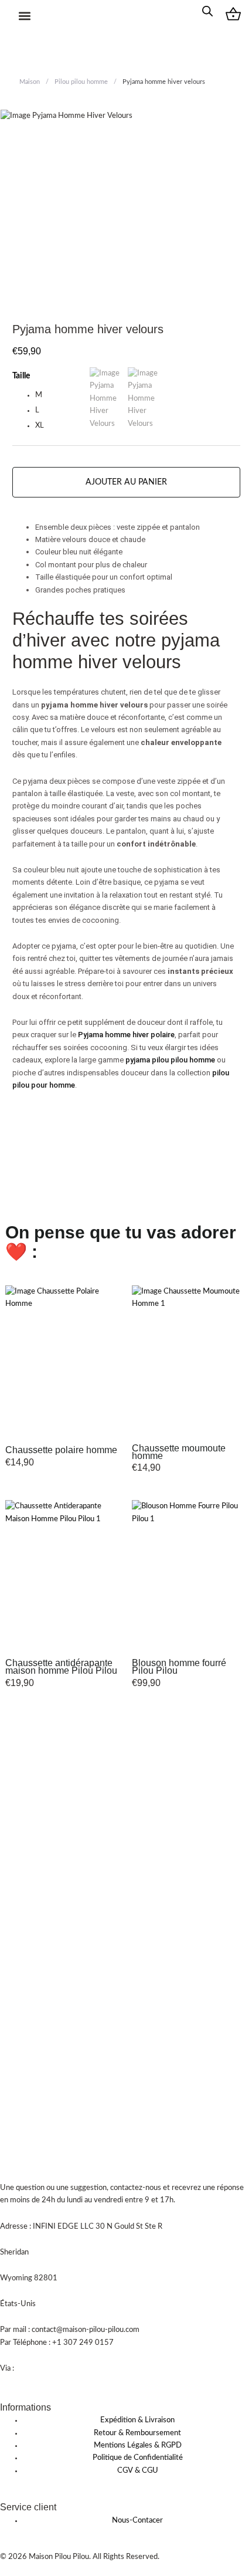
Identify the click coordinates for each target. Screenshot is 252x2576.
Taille (21, 376)
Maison (30, 82)
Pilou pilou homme (81, 82)
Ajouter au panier (126, 482)
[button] (25, 16)
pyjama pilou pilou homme (170, 1060)
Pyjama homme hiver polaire (126, 1035)
